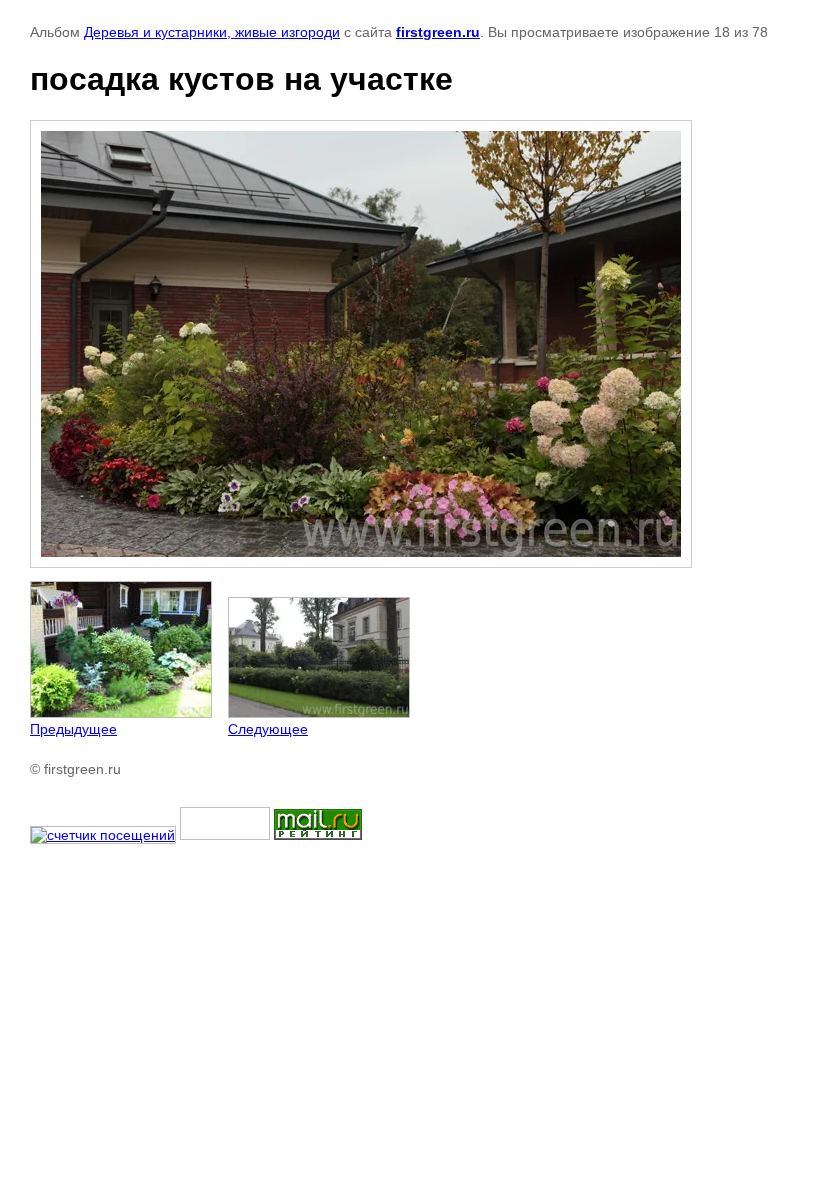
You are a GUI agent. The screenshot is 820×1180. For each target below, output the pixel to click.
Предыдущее (73, 729)
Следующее (268, 729)
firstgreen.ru (438, 32)
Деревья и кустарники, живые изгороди (212, 32)
